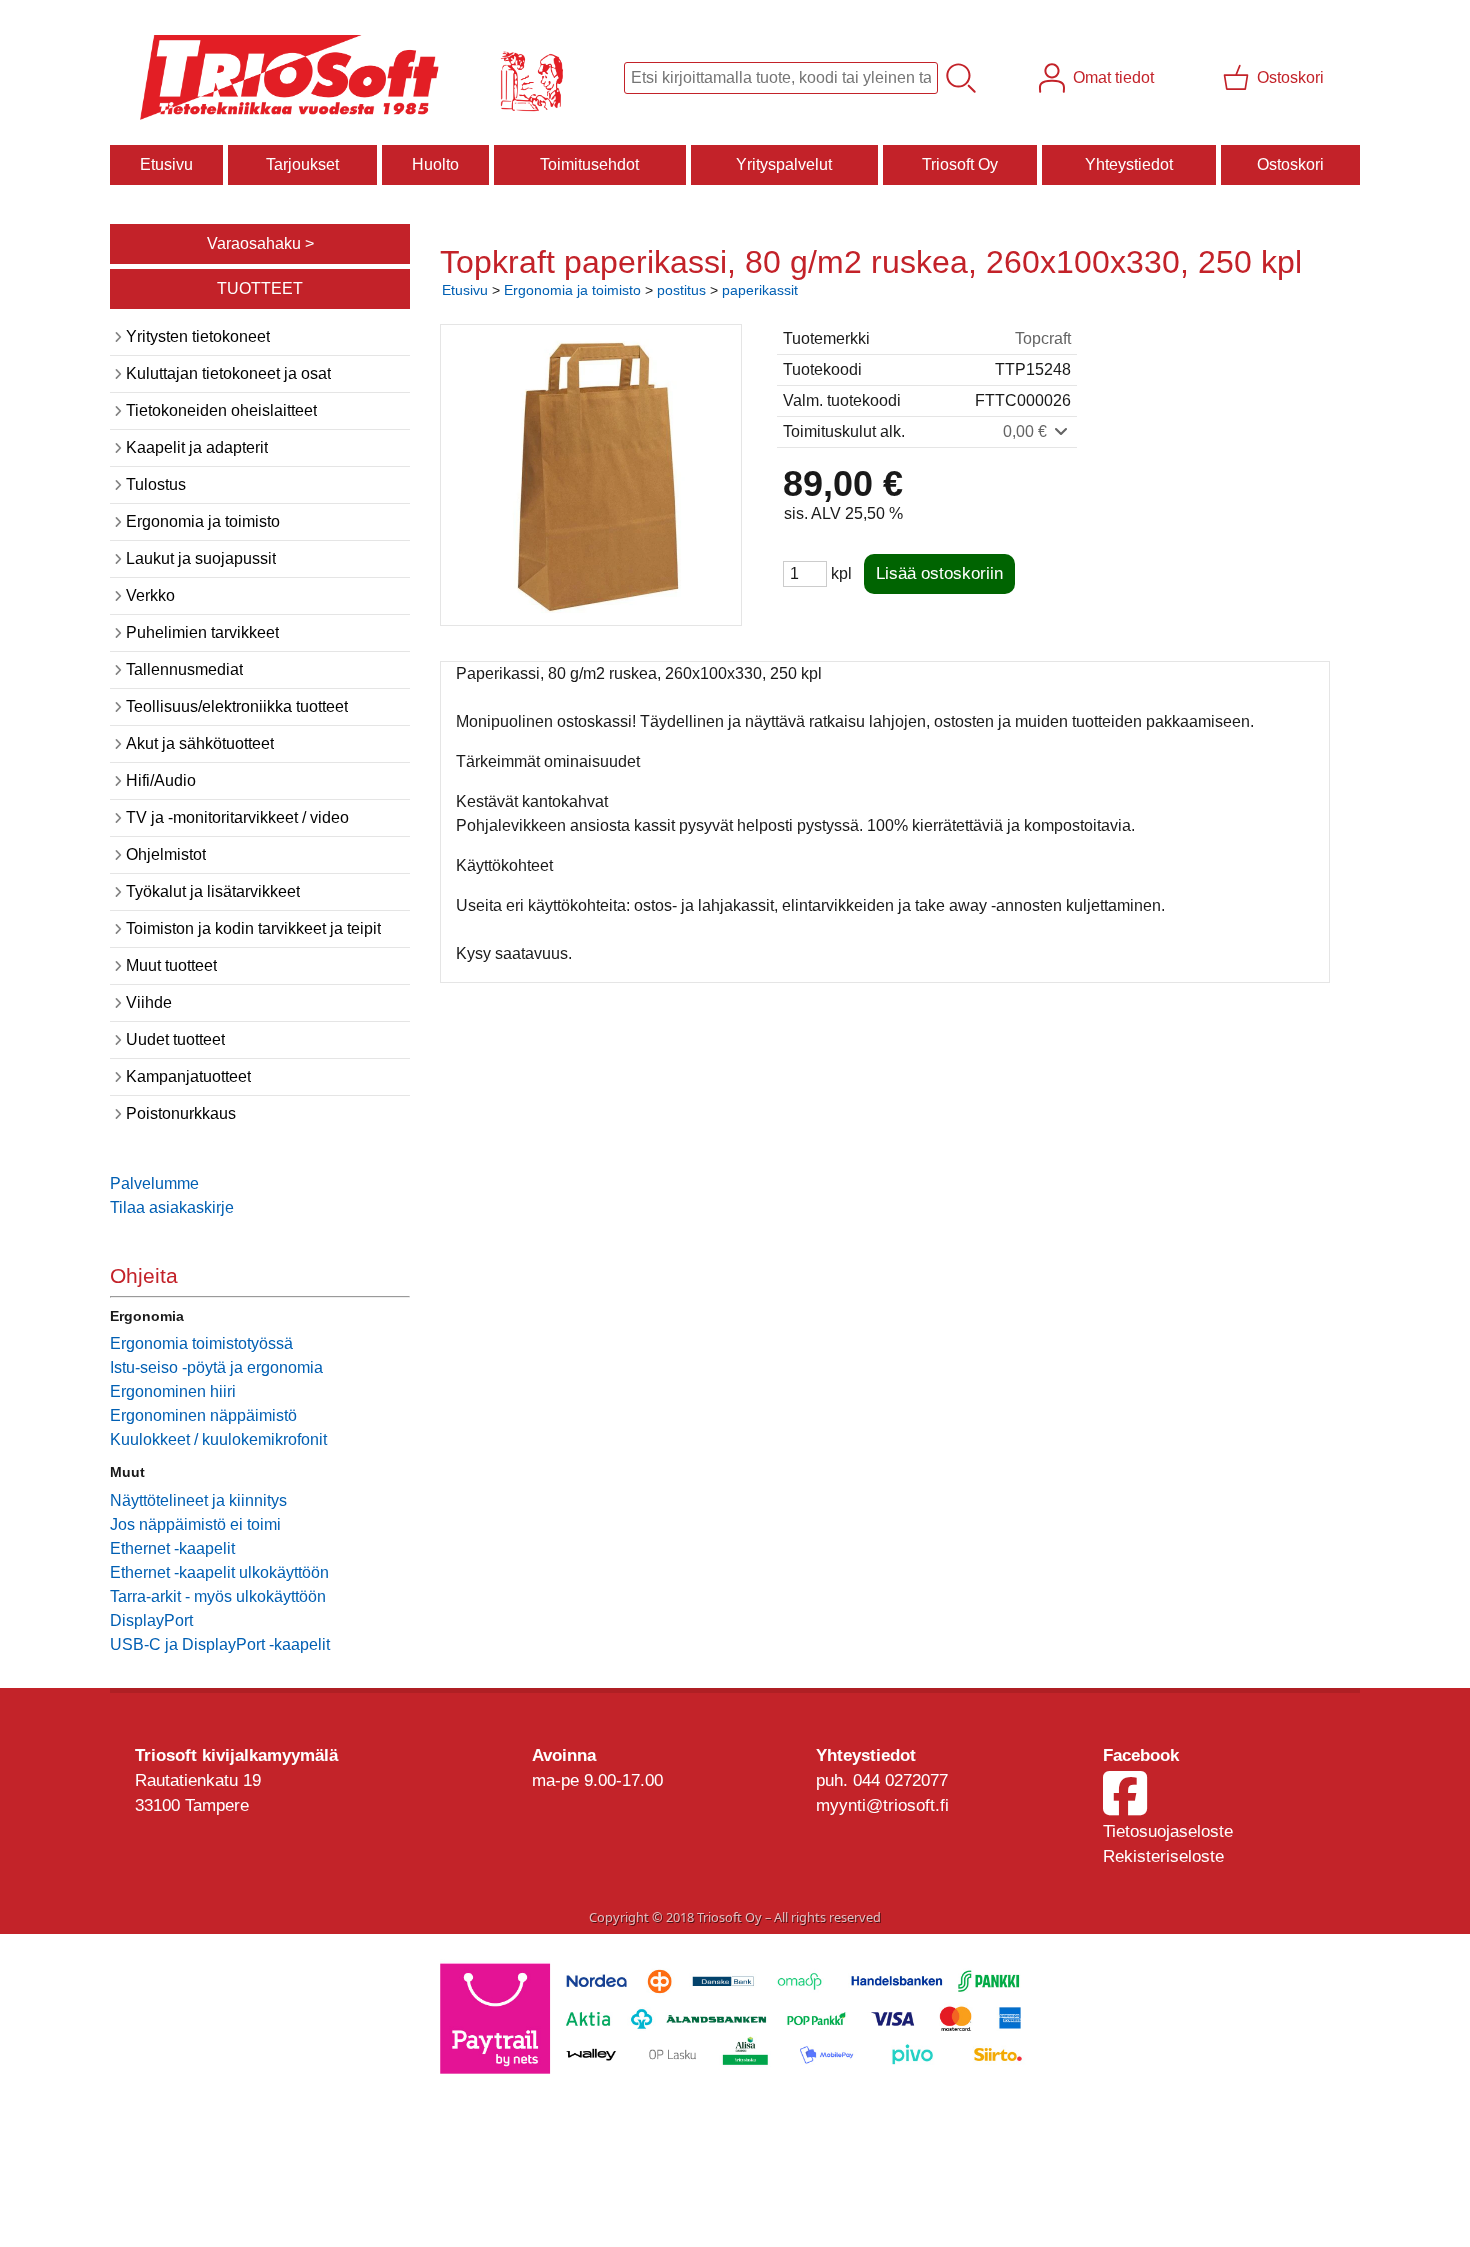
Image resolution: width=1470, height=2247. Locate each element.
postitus (681, 290)
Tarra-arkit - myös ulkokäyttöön (218, 1596)
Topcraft (1043, 338)
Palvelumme (154, 1183)
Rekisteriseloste (1163, 1856)
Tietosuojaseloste (1168, 1831)
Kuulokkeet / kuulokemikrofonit (218, 1439)
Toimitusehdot (589, 164)
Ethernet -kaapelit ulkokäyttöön (219, 1572)
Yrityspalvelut (784, 164)
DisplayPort (151, 1620)
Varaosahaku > (260, 243)
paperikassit (760, 290)
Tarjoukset (302, 164)
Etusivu (166, 164)
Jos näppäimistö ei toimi (195, 1524)
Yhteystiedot (1129, 164)
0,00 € (1027, 431)
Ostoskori (1290, 164)
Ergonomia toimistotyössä (201, 1343)
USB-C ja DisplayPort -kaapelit (220, 1644)
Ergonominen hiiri (173, 1391)
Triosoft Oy (960, 164)
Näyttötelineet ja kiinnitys (198, 1500)
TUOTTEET (260, 288)
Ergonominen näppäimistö (203, 1415)
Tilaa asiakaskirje (172, 1207)
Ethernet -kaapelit (172, 1548)
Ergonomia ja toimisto (572, 290)
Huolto (435, 164)
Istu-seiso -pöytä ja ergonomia (216, 1367)
